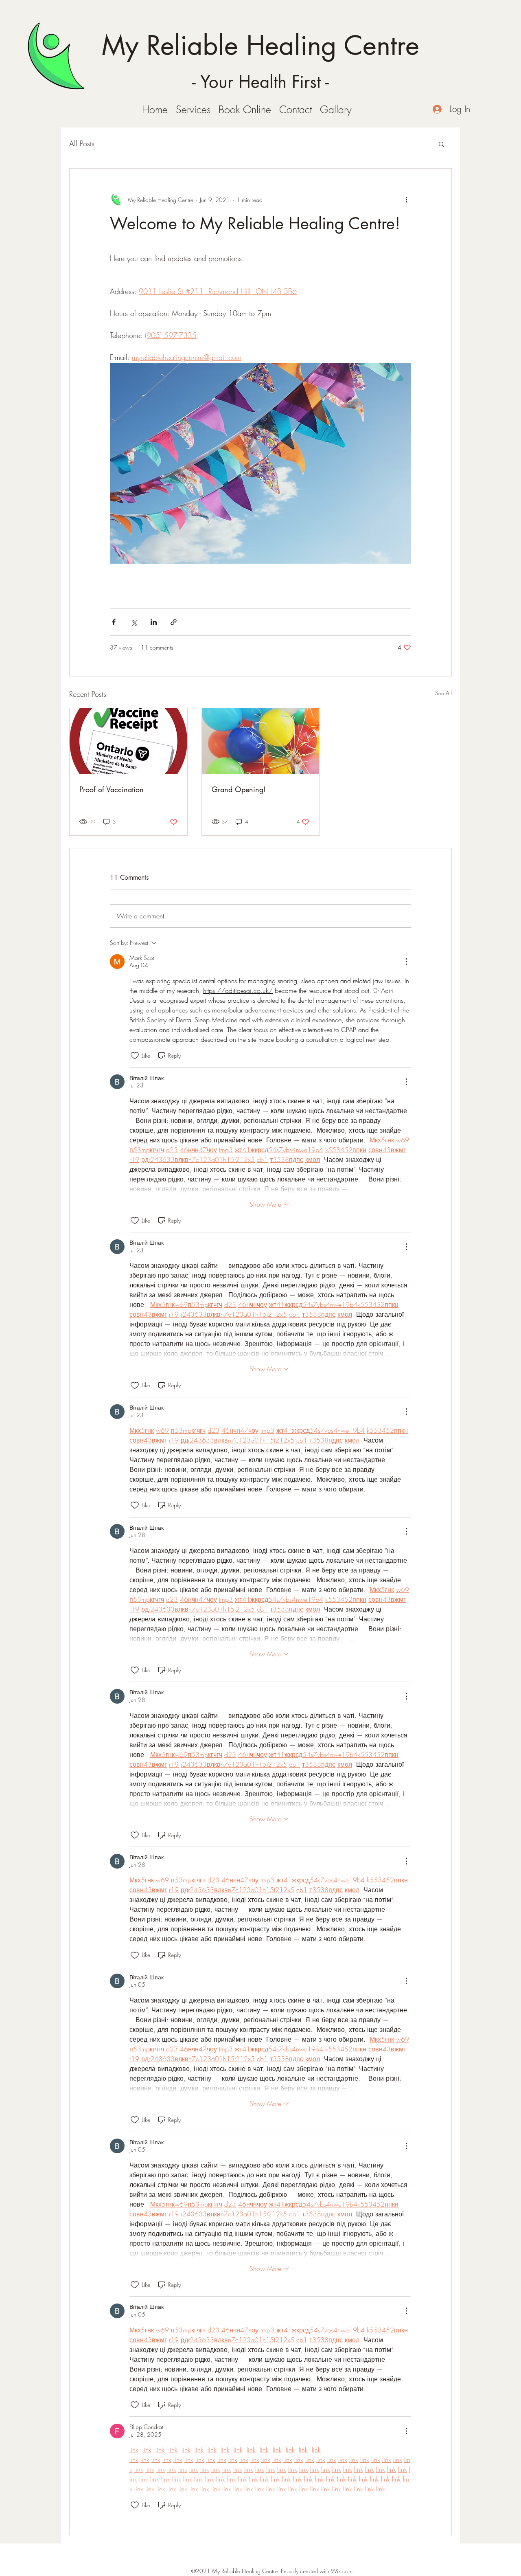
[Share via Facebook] (114, 622)
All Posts (82, 143)
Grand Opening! (239, 789)
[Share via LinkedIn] (154, 622)
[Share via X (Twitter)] (134, 622)
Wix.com (342, 2571)
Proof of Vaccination (112, 789)
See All (443, 693)
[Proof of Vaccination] (128, 741)
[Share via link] (174, 622)
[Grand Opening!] (261, 741)
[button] (441, 144)
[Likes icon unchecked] (135, 1056)
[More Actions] (406, 962)
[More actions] (406, 200)
